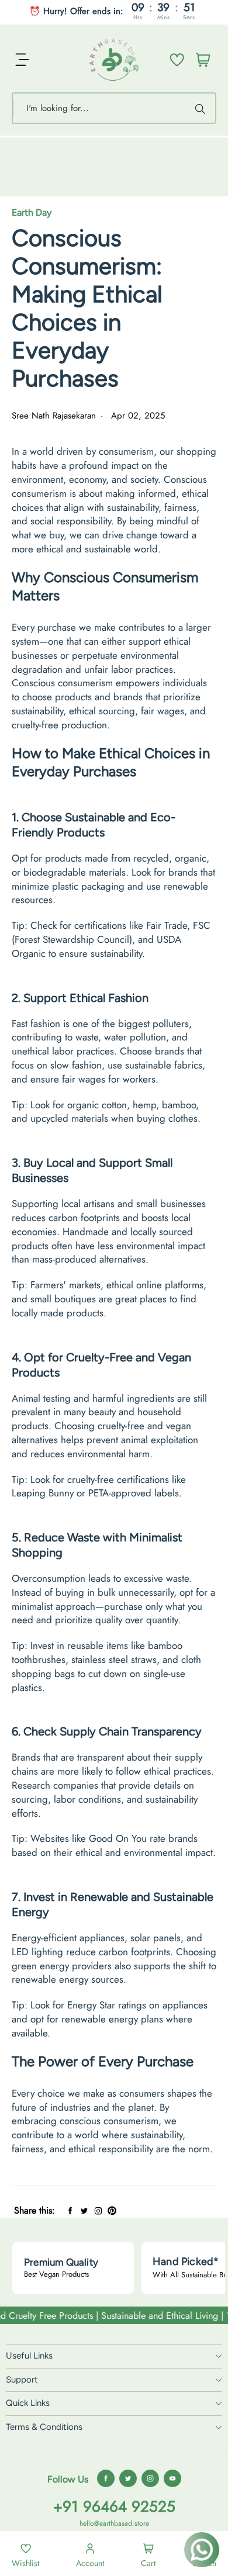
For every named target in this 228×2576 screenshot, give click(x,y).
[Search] (202, 108)
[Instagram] (98, 2210)
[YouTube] (172, 2478)
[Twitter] (84, 2210)
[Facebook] (70, 2210)
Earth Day (32, 212)
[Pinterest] (112, 2210)
